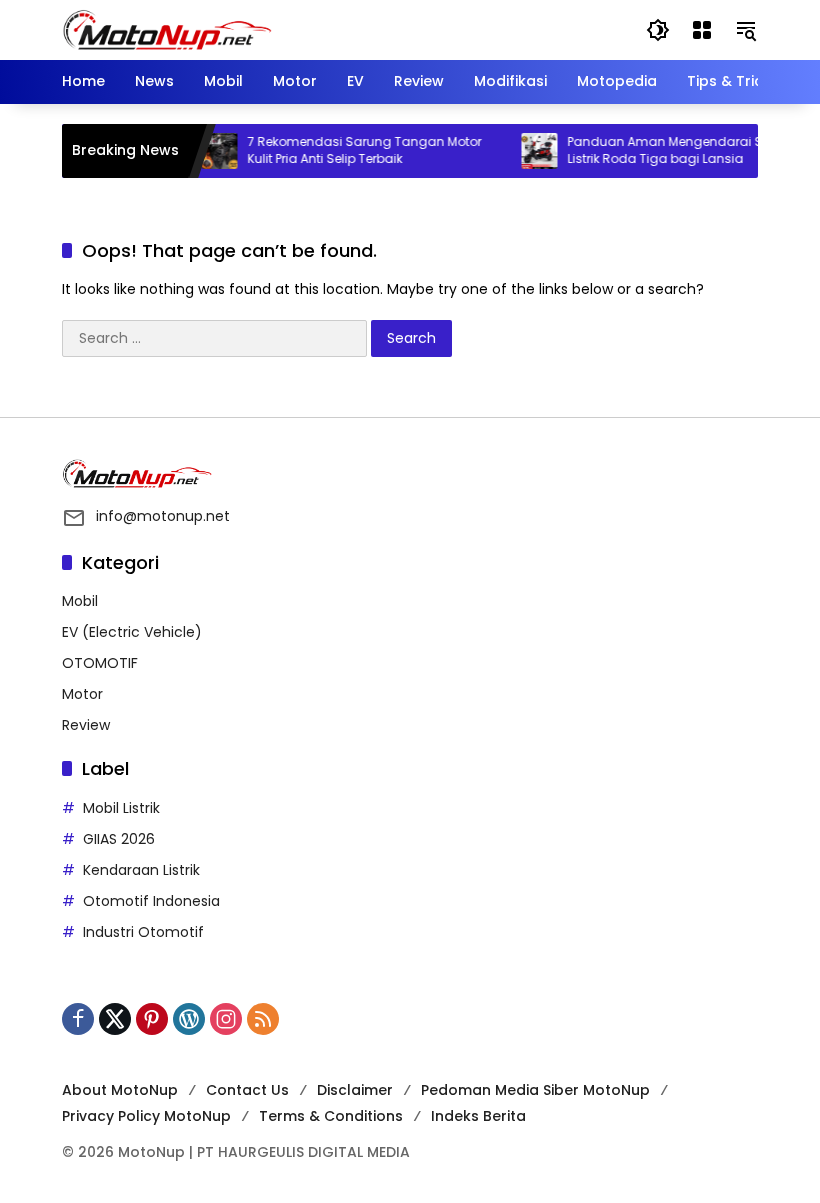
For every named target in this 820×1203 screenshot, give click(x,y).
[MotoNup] (167, 29)
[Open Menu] (702, 30)
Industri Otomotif (143, 932)
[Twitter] (115, 1019)
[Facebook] (78, 1019)
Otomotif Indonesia (151, 901)
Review (86, 725)
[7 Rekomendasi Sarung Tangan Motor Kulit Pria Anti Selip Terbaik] (218, 151)
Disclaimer (355, 1090)
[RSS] (263, 1019)
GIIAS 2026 (119, 839)
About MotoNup (120, 1090)
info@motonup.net (163, 516)
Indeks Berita (478, 1116)
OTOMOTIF (100, 663)
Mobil (80, 601)
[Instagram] (226, 1019)
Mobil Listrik (121, 808)
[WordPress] (189, 1019)
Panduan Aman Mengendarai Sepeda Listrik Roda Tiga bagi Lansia (683, 150)
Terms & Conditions (331, 1116)
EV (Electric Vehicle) (132, 632)
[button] (658, 30)
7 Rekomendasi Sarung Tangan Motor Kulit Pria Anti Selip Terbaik (363, 150)
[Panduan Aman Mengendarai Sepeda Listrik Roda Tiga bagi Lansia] (538, 151)
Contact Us (247, 1090)
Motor (82, 694)
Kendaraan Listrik (141, 870)
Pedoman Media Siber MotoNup (535, 1090)
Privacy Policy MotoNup (146, 1116)
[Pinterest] (152, 1019)
